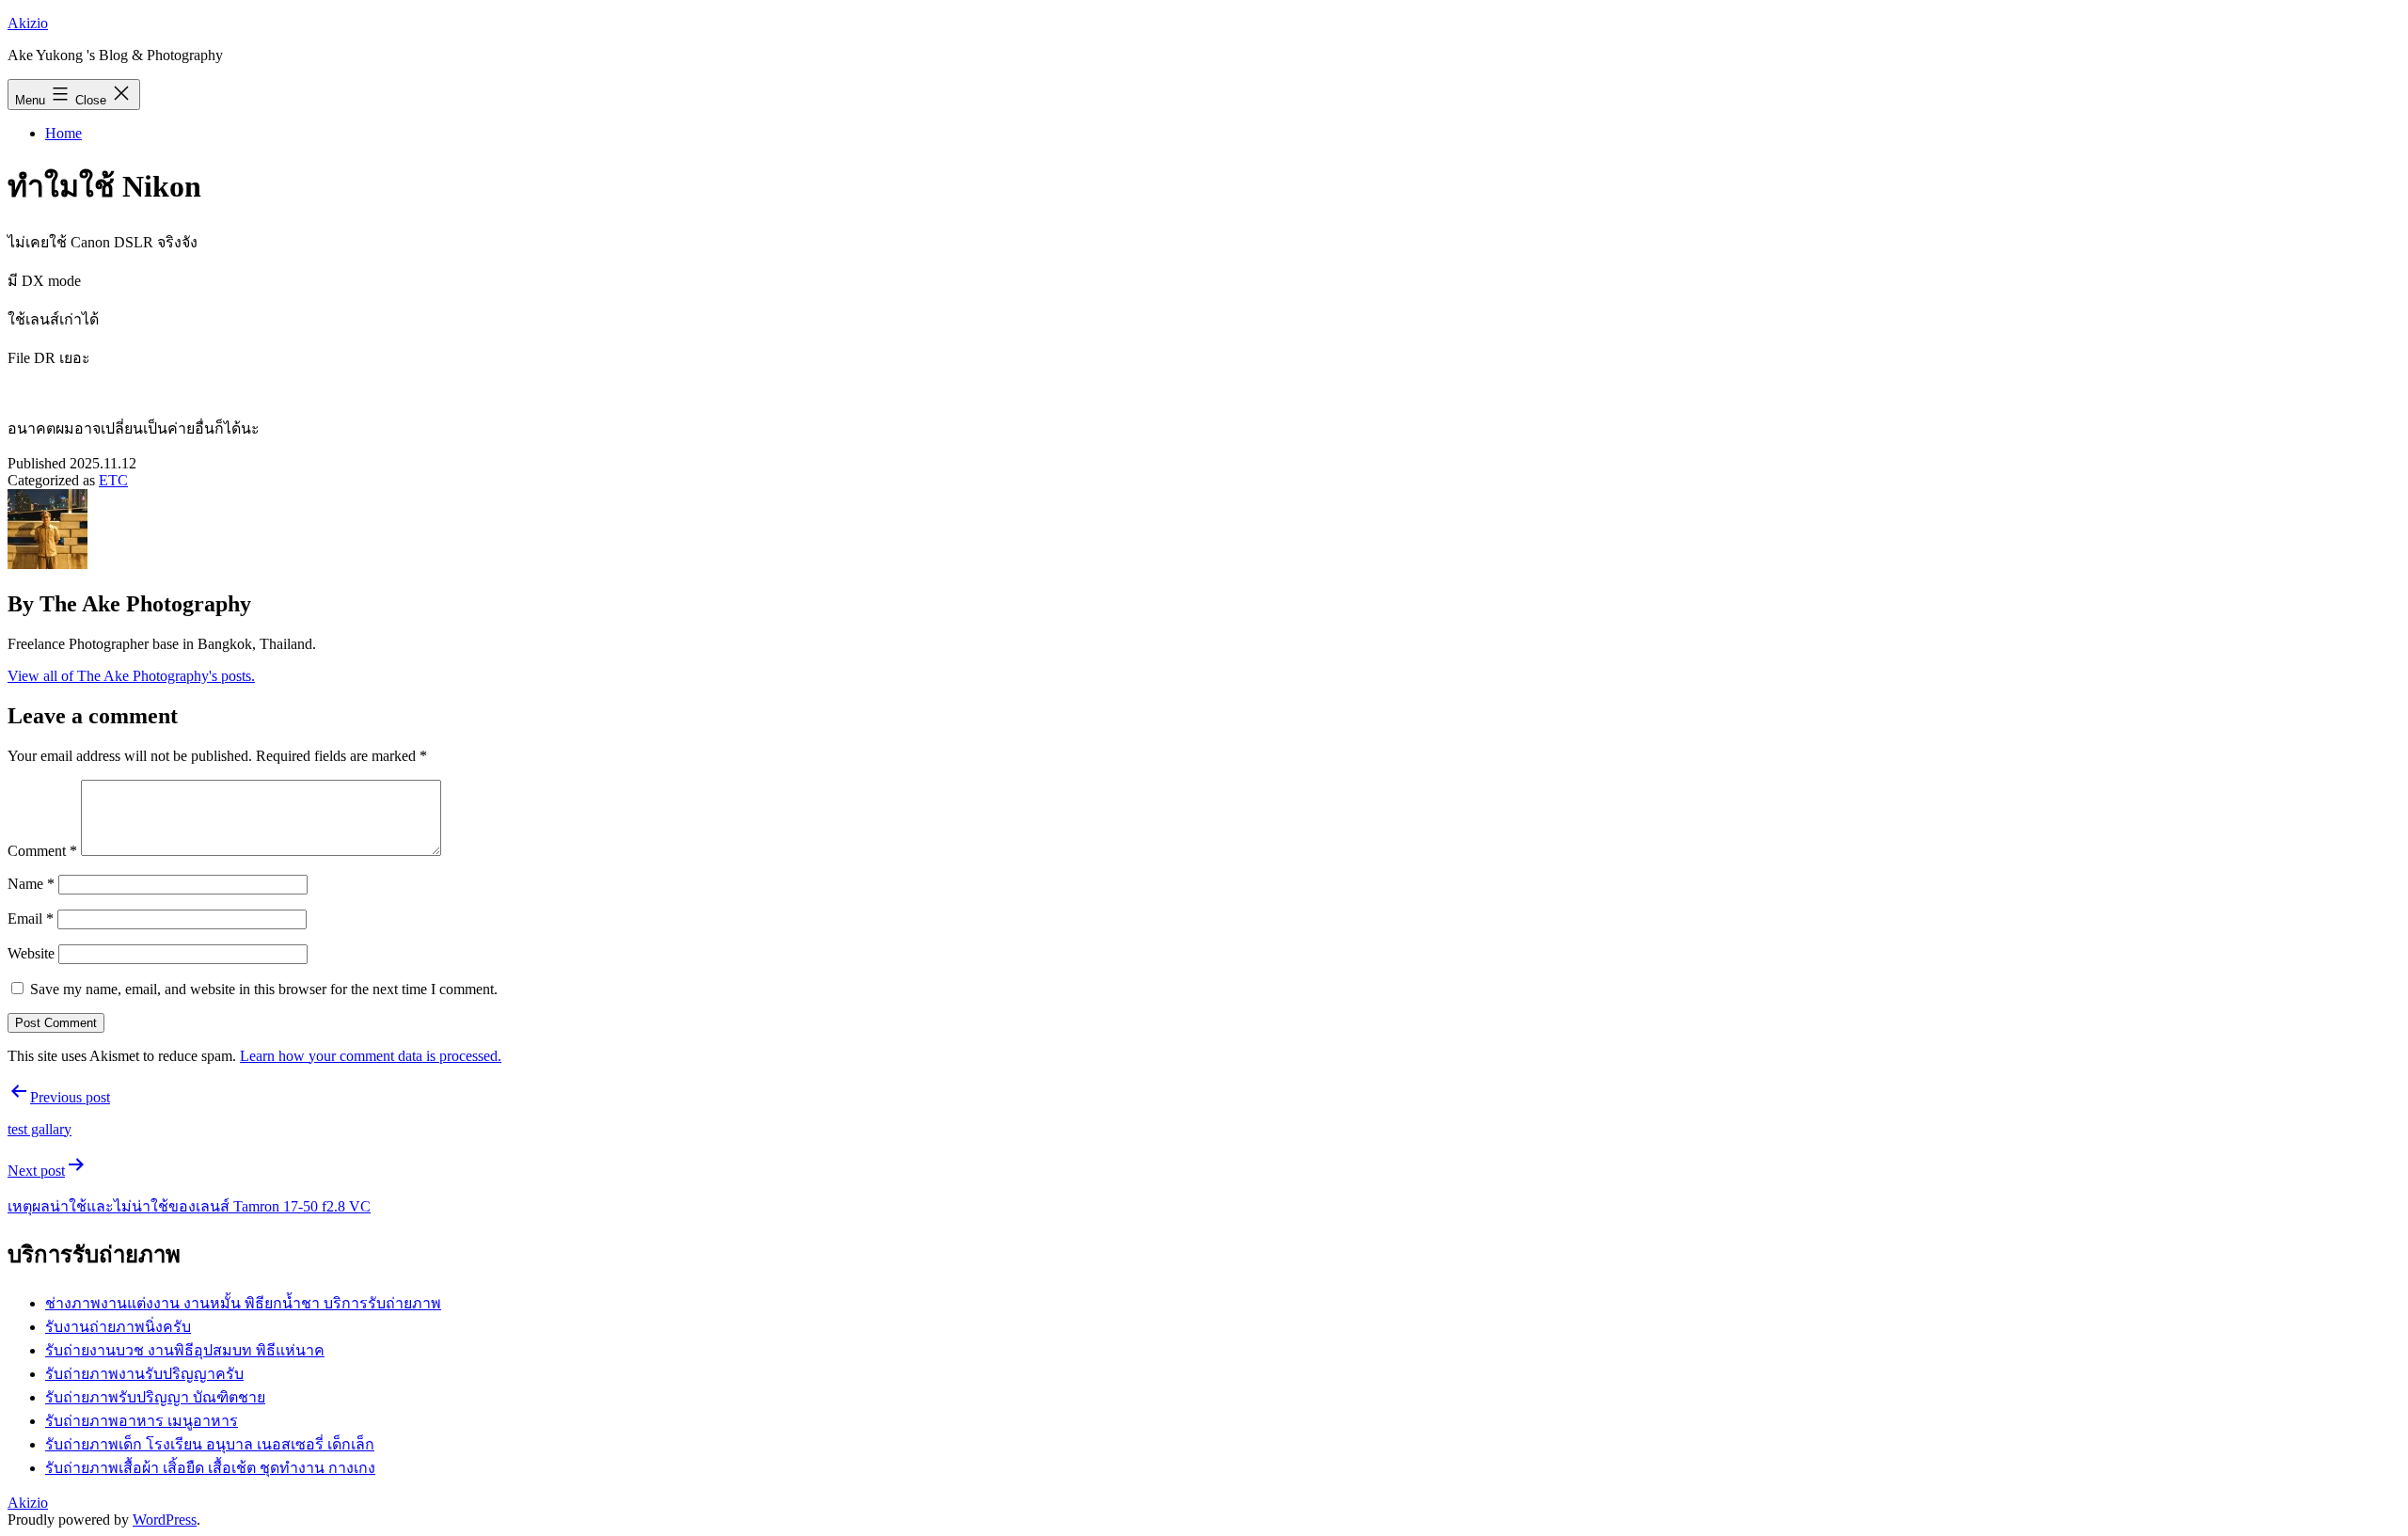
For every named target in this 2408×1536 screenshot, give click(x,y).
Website (31, 953)
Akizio (28, 23)
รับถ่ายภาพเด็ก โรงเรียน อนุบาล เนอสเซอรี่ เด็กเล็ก (210, 1444)
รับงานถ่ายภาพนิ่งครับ (118, 1327)
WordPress (165, 1520)
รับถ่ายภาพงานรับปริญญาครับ (144, 1374)
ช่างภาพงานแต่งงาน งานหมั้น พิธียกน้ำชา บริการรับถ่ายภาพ (243, 1303)
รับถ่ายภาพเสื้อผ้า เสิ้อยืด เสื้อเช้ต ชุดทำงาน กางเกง (210, 1468)
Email (31, 918)
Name (31, 884)
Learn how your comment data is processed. (371, 1056)
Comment (42, 851)
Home (63, 133)
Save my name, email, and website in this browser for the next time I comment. (264, 989)
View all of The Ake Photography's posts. (131, 676)
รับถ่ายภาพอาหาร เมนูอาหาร (142, 1421)
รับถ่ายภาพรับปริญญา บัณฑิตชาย (155, 1397)
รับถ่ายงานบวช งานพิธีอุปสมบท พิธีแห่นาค (185, 1350)
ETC (113, 480)
